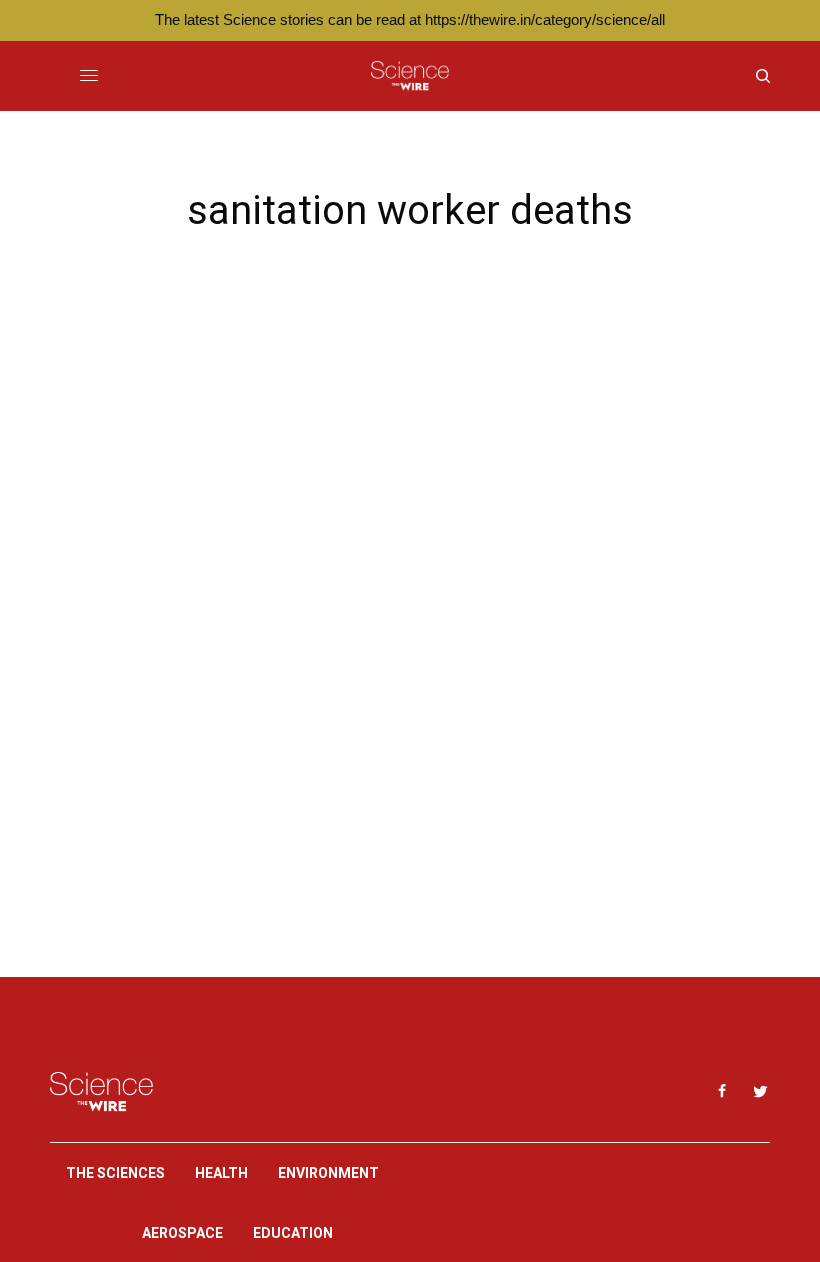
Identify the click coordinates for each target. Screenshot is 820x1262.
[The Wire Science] (409, 76)
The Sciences (115, 1173)
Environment (328, 1173)
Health (221, 1173)
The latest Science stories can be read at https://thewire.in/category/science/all (410, 19)
